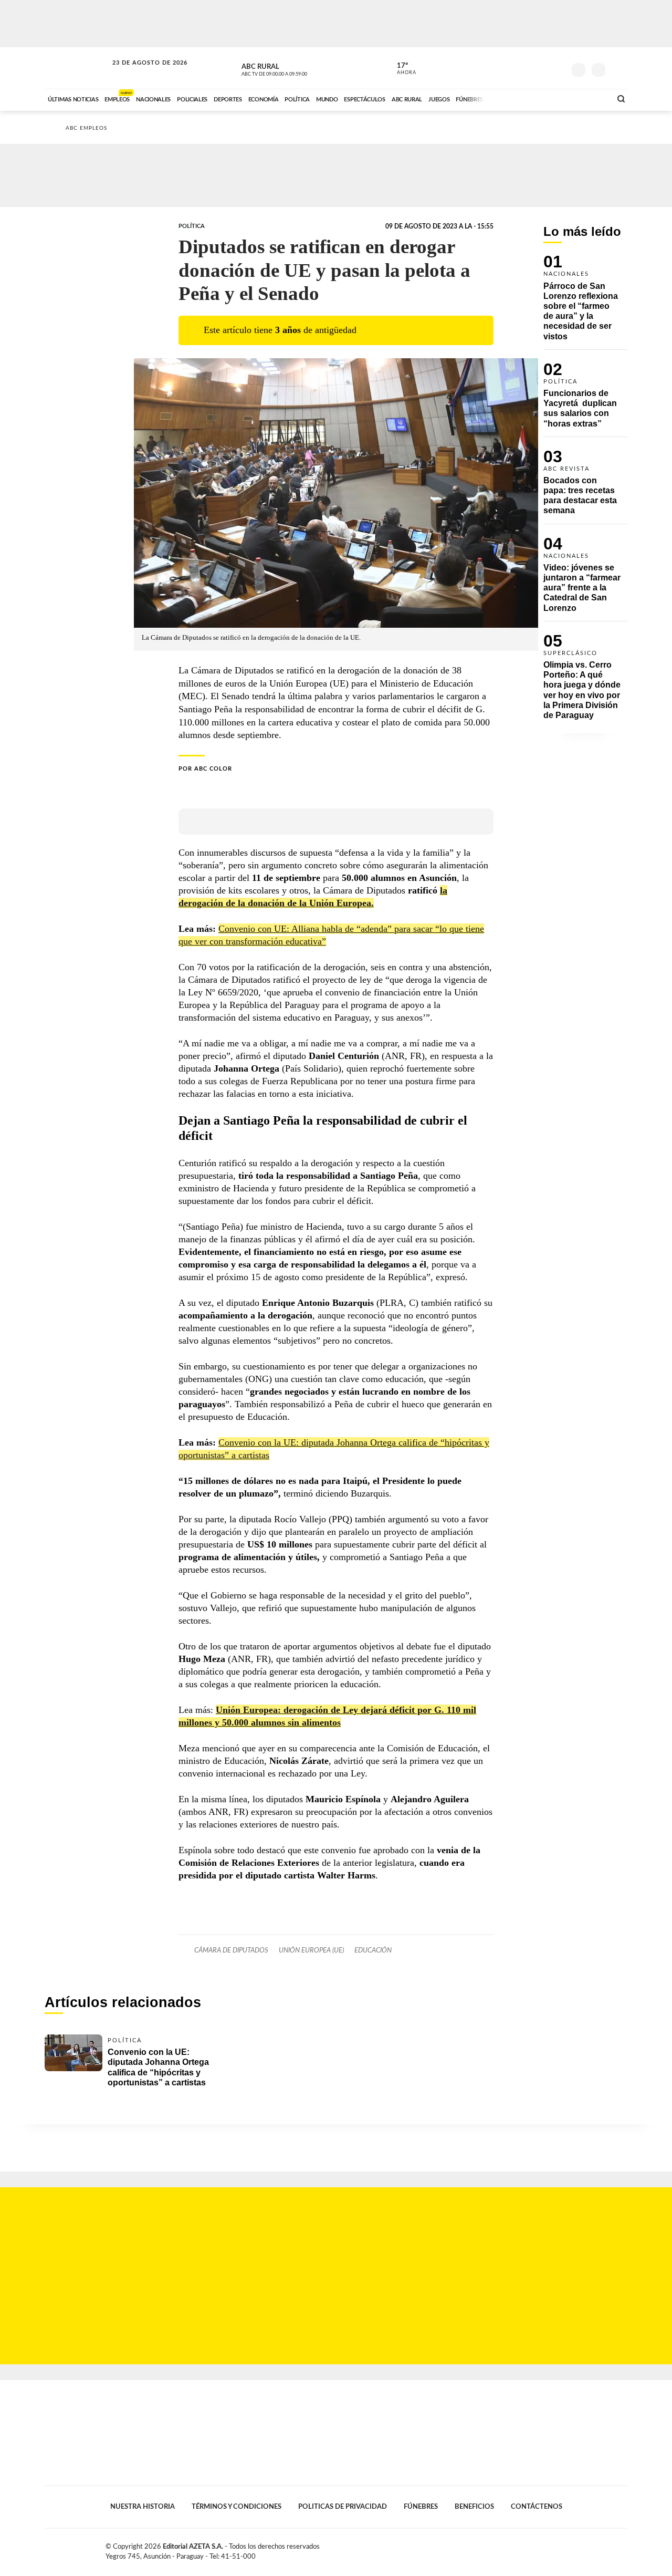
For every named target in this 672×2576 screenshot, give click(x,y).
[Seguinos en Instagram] (557, 68)
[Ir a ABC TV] (519, 98)
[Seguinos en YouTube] (541, 68)
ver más (401, 69)
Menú (618, 69)
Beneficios (474, 2507)
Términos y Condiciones (237, 2507)
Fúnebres (421, 2507)
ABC (77, 68)
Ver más (585, 302)
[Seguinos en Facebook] (510, 68)
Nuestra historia (143, 2507)
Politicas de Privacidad (343, 2507)
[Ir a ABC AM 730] (548, 98)
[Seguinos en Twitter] (526, 68)
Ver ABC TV (294, 68)
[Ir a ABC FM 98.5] (590, 98)
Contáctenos (537, 2507)
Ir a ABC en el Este (140, 73)
